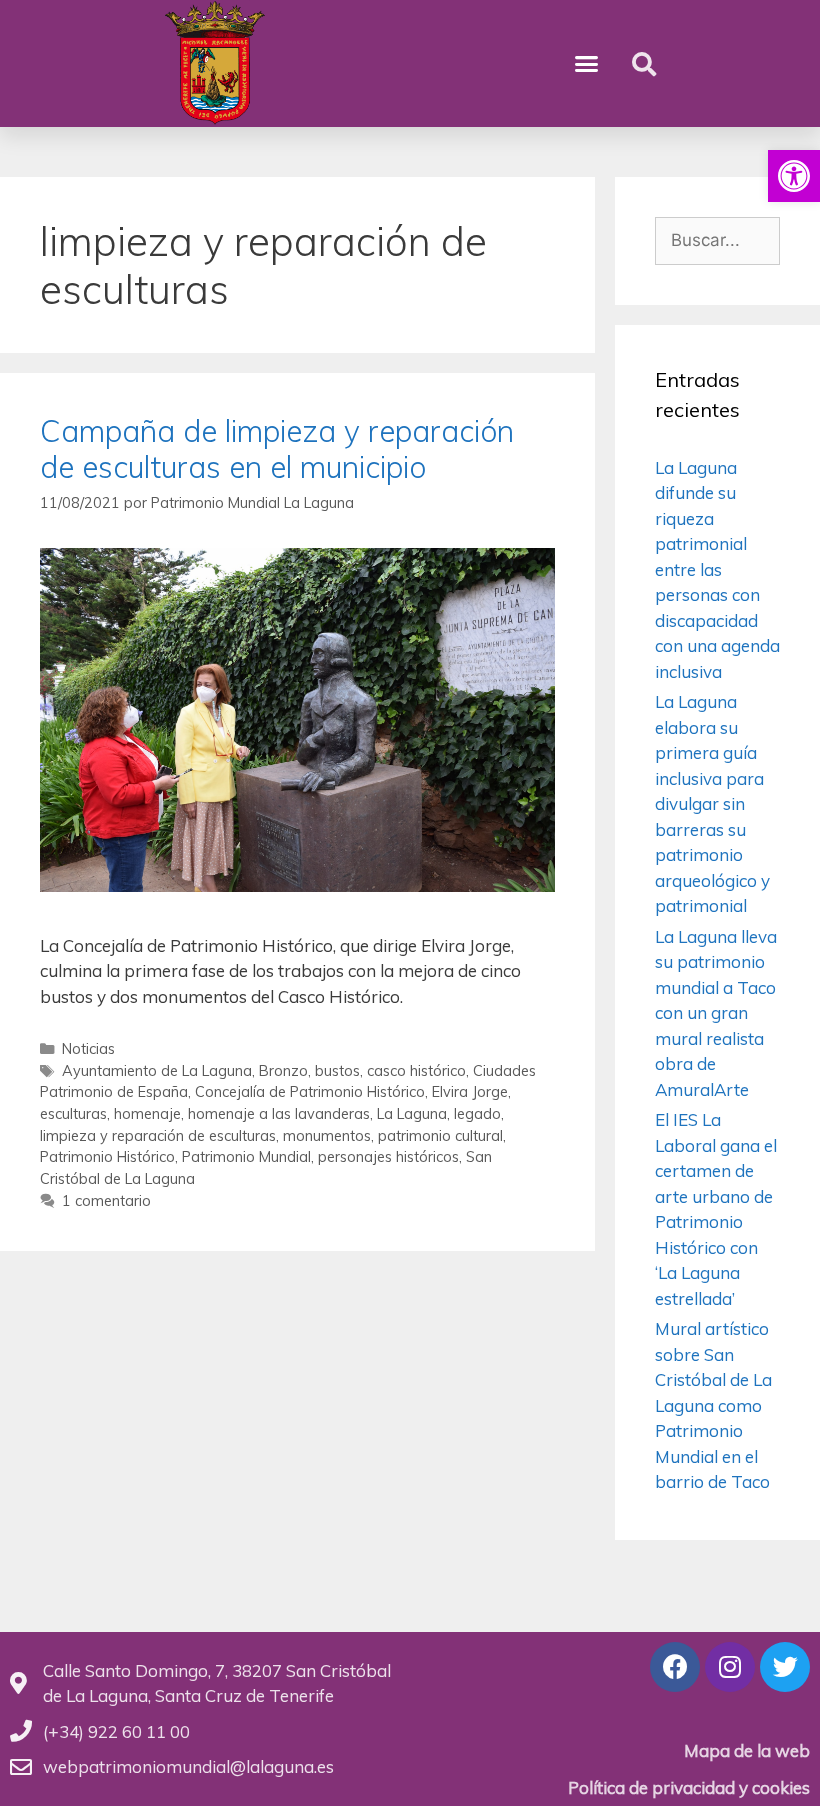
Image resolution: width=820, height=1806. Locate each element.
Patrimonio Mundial (246, 1156)
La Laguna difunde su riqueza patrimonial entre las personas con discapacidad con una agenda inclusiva (717, 569)
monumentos (327, 1135)
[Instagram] (730, 1667)
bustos (337, 1070)
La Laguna (412, 1113)
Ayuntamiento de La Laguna (157, 1070)
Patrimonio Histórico (107, 1156)
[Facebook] (675, 1667)
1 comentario (106, 1200)
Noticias (88, 1048)
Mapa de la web (747, 1750)
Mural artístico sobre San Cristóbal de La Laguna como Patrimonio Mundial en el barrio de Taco (713, 1405)
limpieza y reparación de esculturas (158, 1135)
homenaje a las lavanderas (279, 1113)
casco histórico (416, 1070)
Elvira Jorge (470, 1091)
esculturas (73, 1113)
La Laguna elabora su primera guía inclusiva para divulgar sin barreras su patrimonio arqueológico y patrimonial (712, 803)
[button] (794, 176)
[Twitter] (785, 1667)
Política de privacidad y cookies (689, 1787)
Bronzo (283, 1070)
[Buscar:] (717, 239)
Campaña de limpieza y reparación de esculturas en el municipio (277, 449)
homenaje (147, 1113)
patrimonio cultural (440, 1135)
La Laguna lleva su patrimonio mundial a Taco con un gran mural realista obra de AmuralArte (716, 1013)
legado (477, 1113)
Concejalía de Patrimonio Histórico (310, 1091)
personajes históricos (388, 1156)
